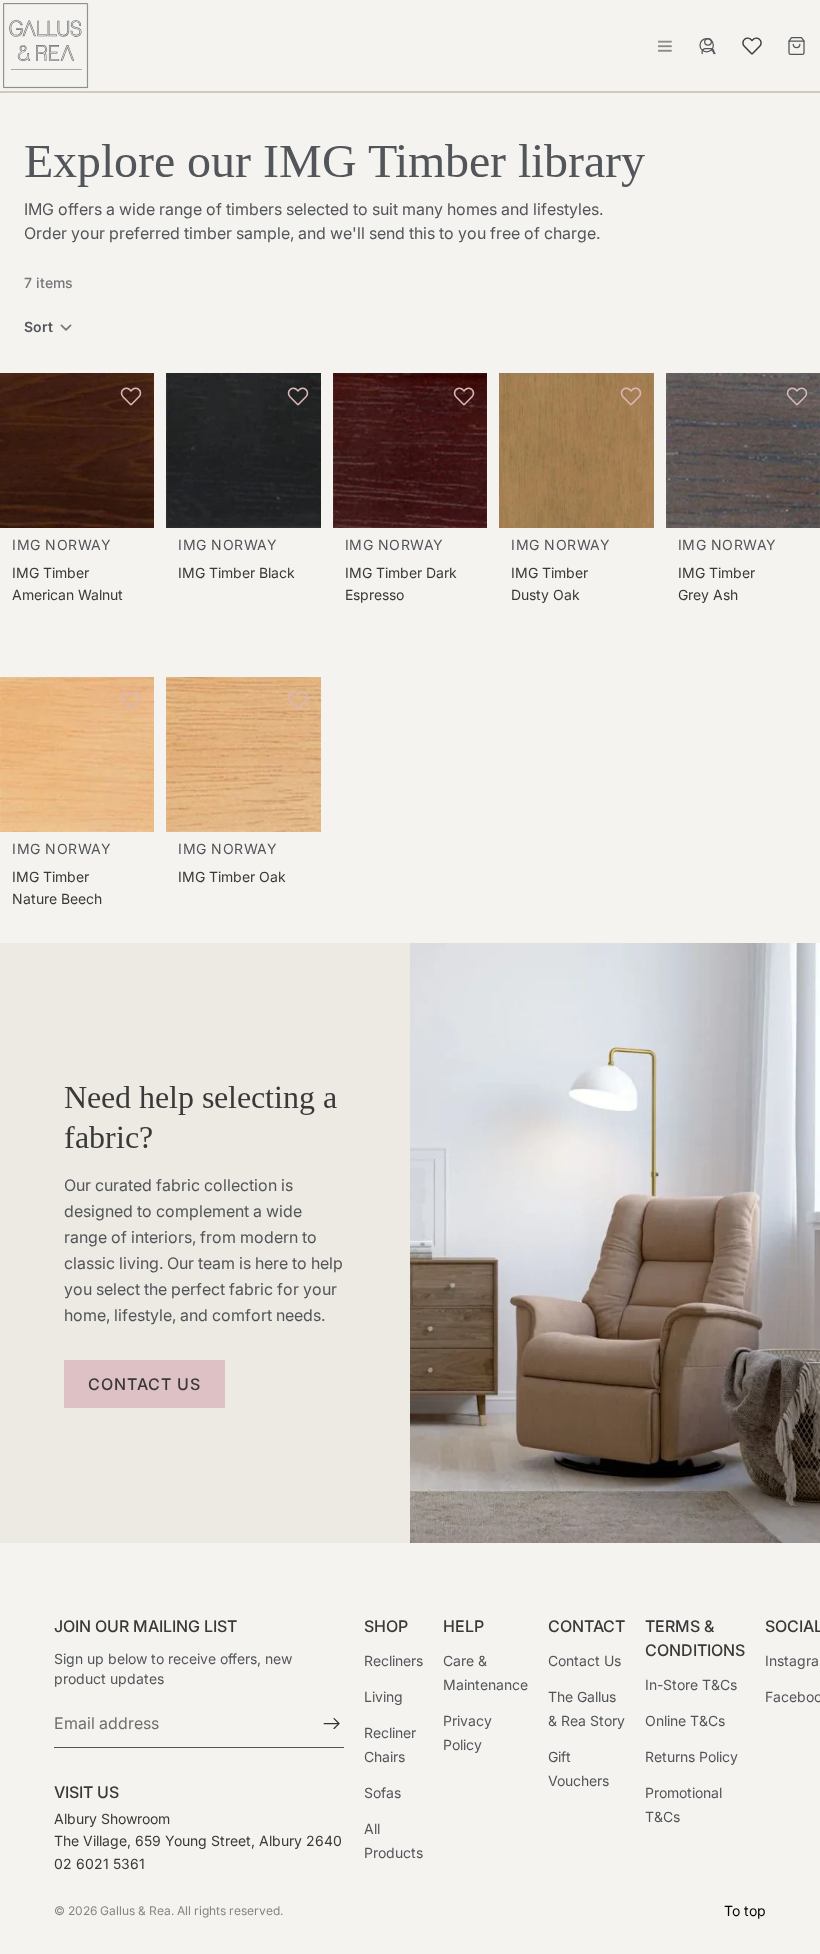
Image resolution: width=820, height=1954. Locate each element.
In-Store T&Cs (691, 1685)
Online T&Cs (685, 1721)
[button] (49, 327)
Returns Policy (691, 1757)
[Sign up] (332, 1725)
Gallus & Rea (135, 1910)
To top (745, 1910)
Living (383, 1697)
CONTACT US (144, 1384)
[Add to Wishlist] (133, 396)
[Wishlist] (752, 43)
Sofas (382, 1793)
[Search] (708, 46)
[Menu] (665, 46)
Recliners (393, 1661)
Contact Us (584, 1661)
